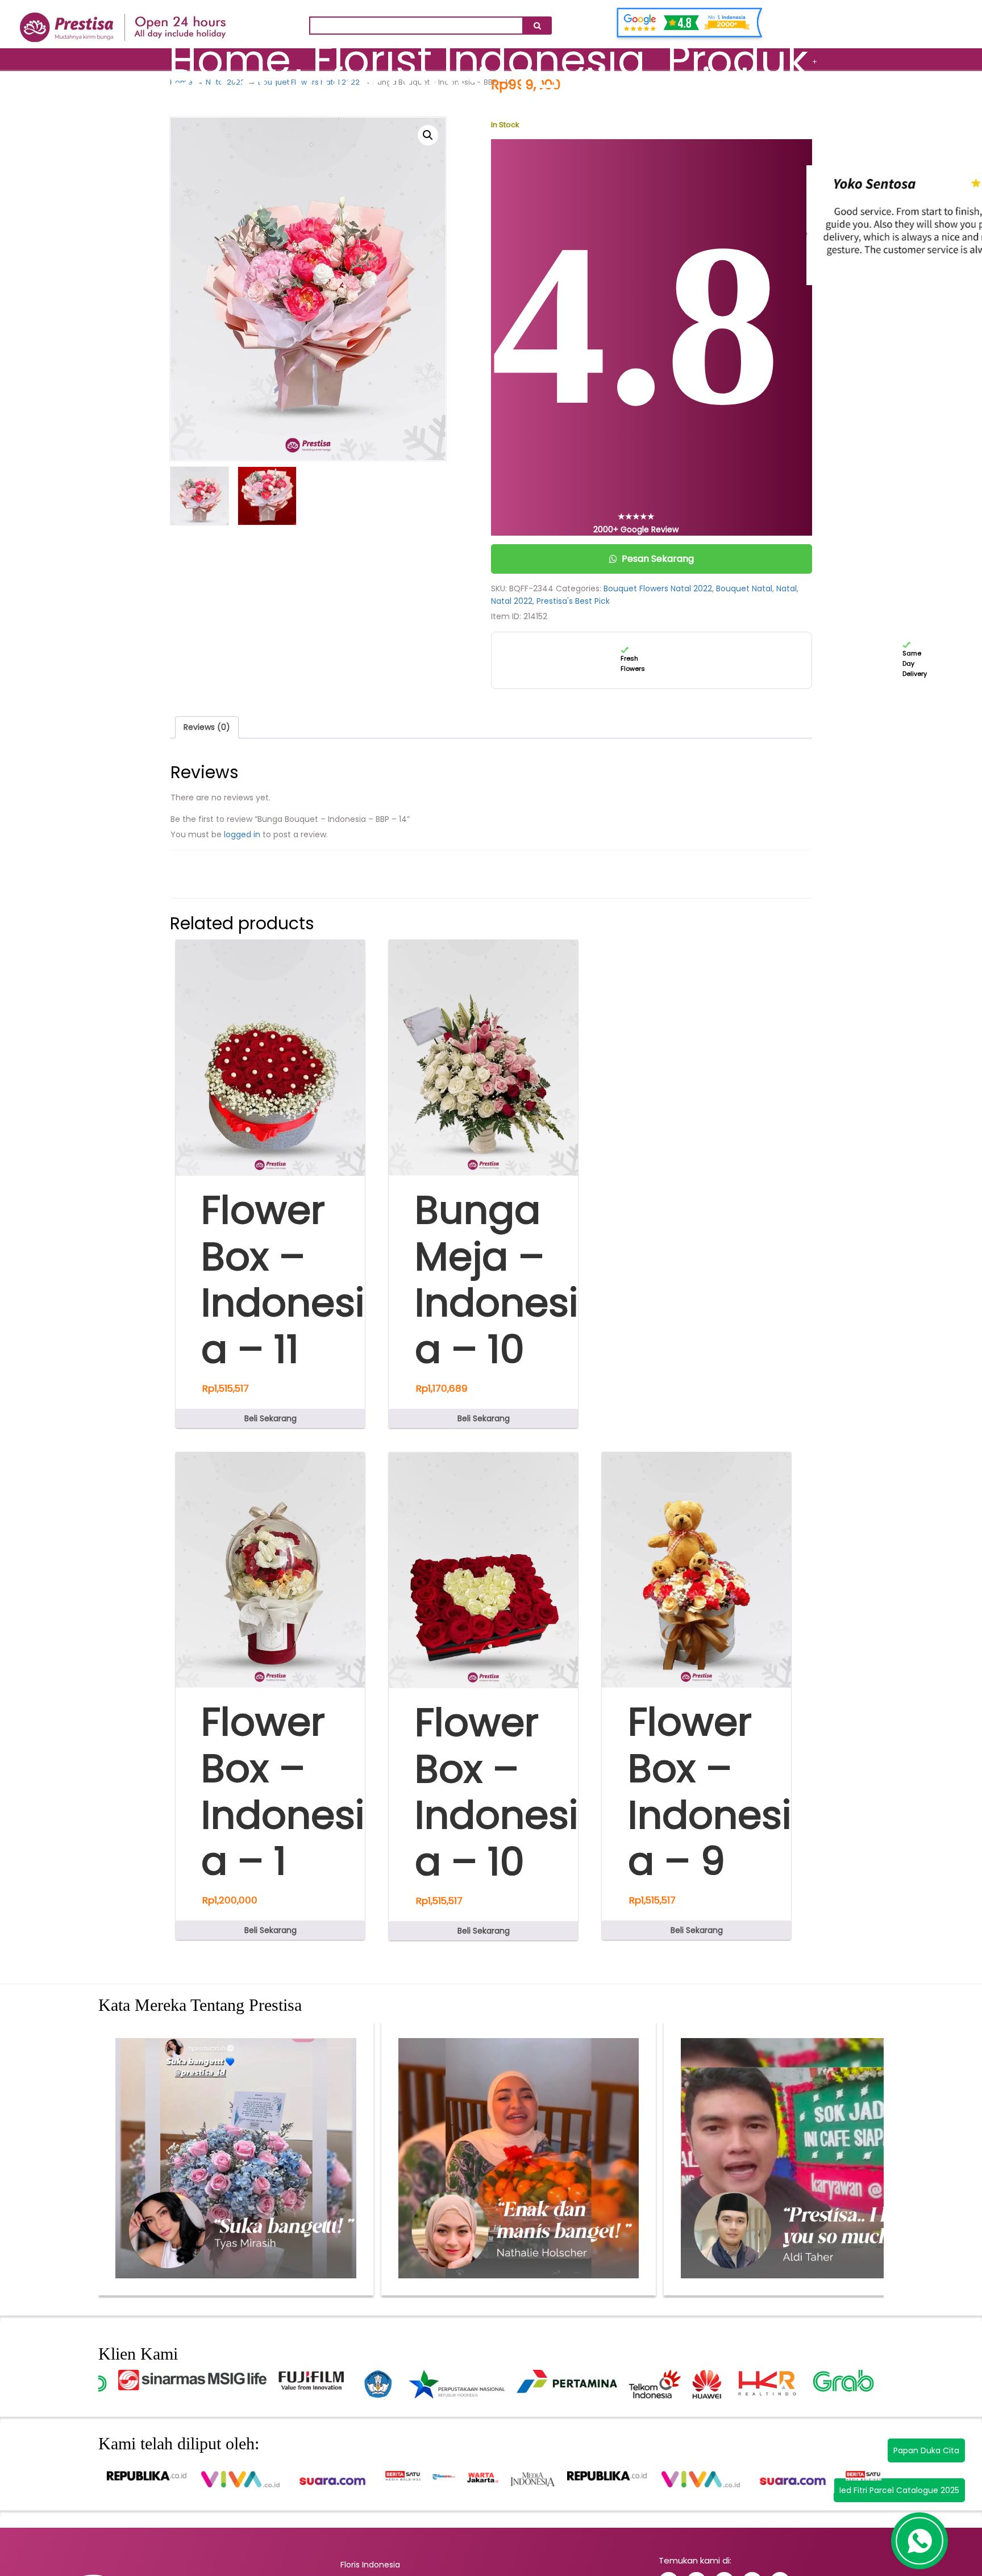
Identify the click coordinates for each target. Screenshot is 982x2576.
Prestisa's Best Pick (573, 601)
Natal (787, 588)
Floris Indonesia (370, 2565)
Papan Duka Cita (926, 2450)
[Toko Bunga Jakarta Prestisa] (123, 21)
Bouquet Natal (744, 588)
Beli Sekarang (271, 1418)
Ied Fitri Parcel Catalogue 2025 (899, 2490)
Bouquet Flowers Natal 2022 (658, 588)
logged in (242, 834)
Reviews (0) (207, 727)
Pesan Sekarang (658, 559)
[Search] (537, 26)
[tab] (207, 727)
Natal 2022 (512, 601)
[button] (428, 135)
